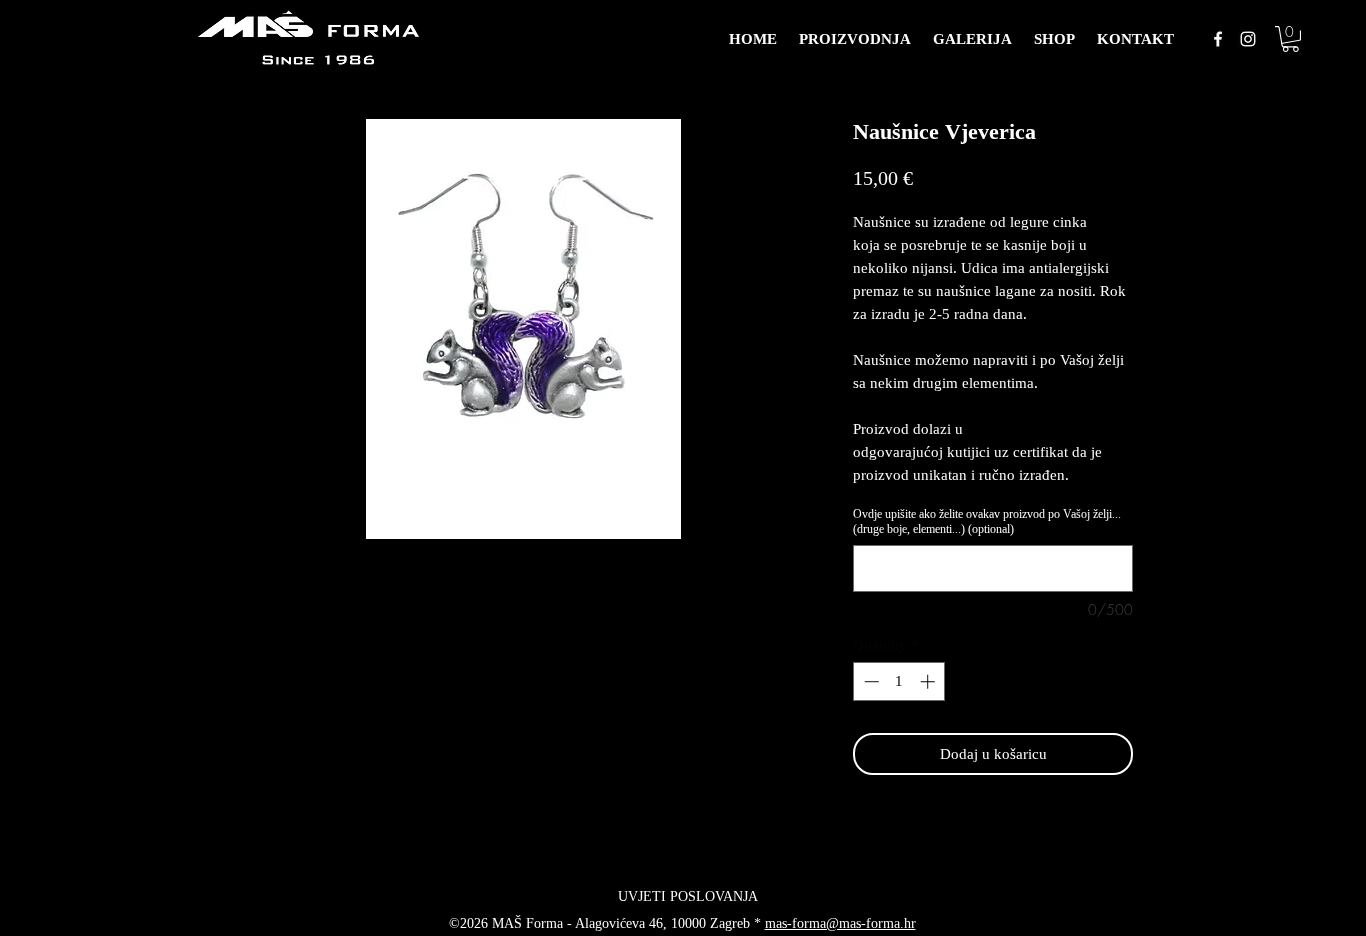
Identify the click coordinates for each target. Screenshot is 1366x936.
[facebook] (1218, 39)
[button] (1290, 39)
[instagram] (1248, 39)
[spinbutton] (899, 681)
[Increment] (929, 681)
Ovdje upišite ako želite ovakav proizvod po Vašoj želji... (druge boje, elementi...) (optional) (987, 521)
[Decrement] (869, 681)
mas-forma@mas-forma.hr (840, 923)
